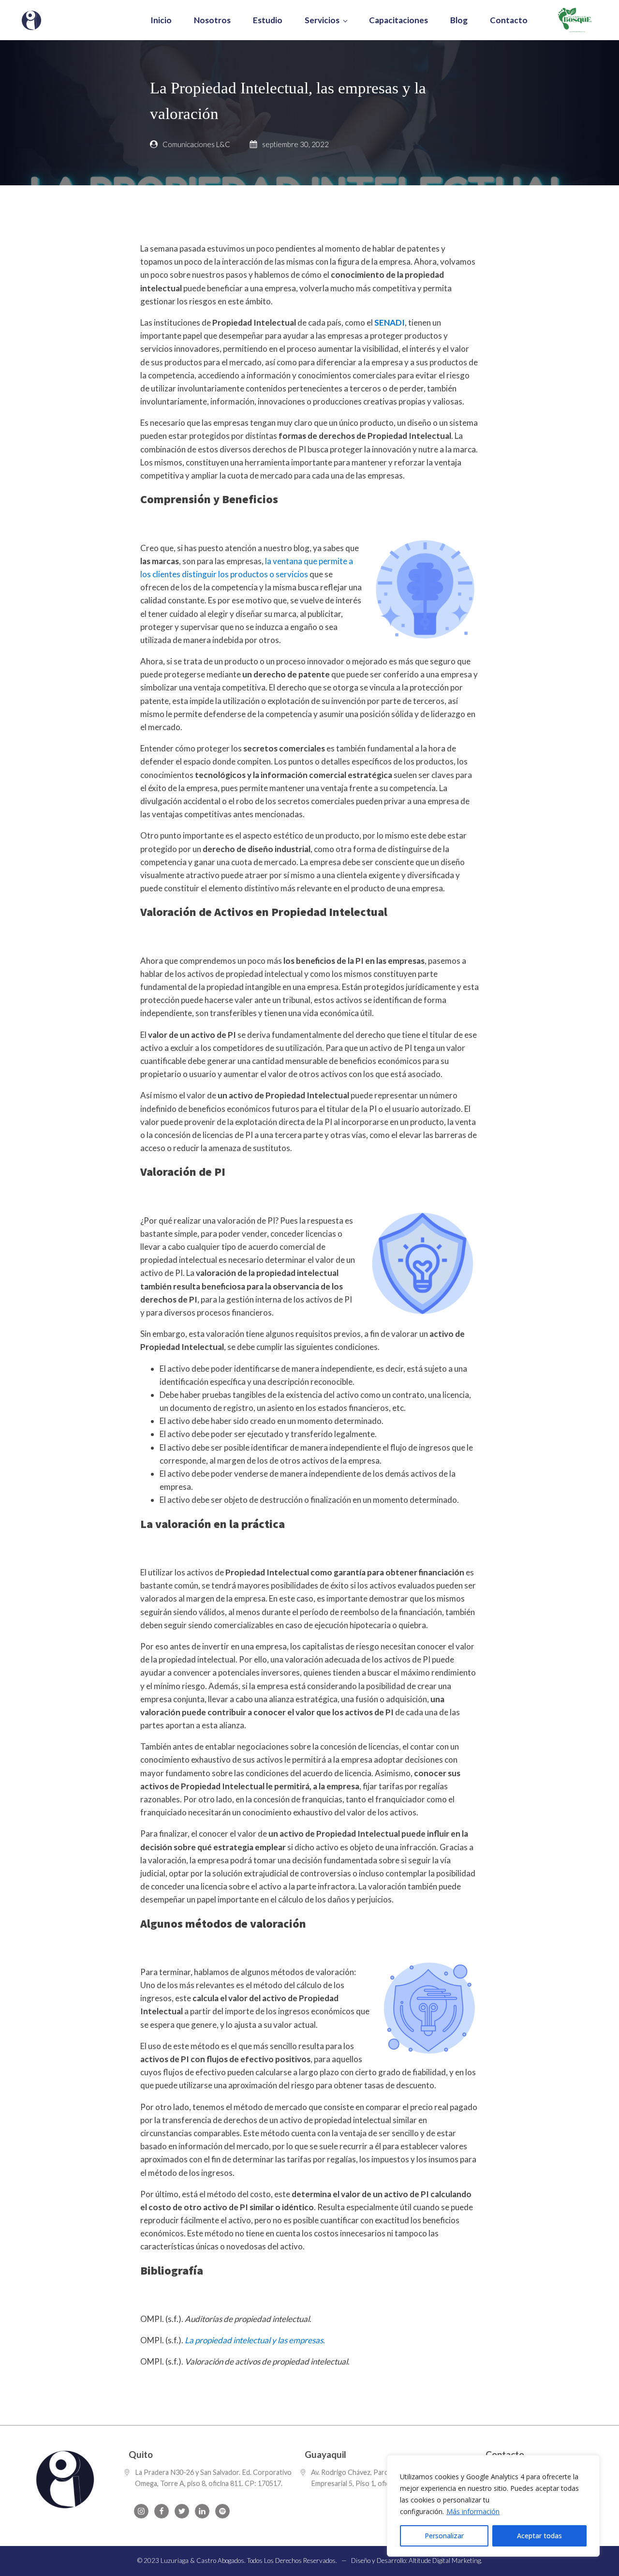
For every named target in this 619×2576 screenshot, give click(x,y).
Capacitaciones (398, 20)
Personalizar (444, 2536)
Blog (459, 20)
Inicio (161, 20)
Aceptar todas (539, 2536)
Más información (473, 2511)
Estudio (268, 20)
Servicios (322, 20)
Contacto (509, 20)
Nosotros (212, 20)
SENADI (390, 322)
